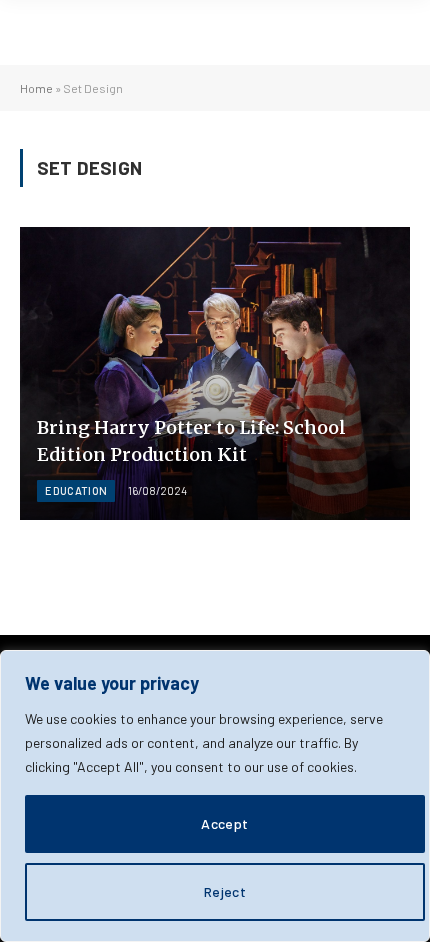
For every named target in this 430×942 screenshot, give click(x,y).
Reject (225, 891)
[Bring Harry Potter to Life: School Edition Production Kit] (215, 373)
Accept (225, 823)
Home (36, 88)
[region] (215, 796)
